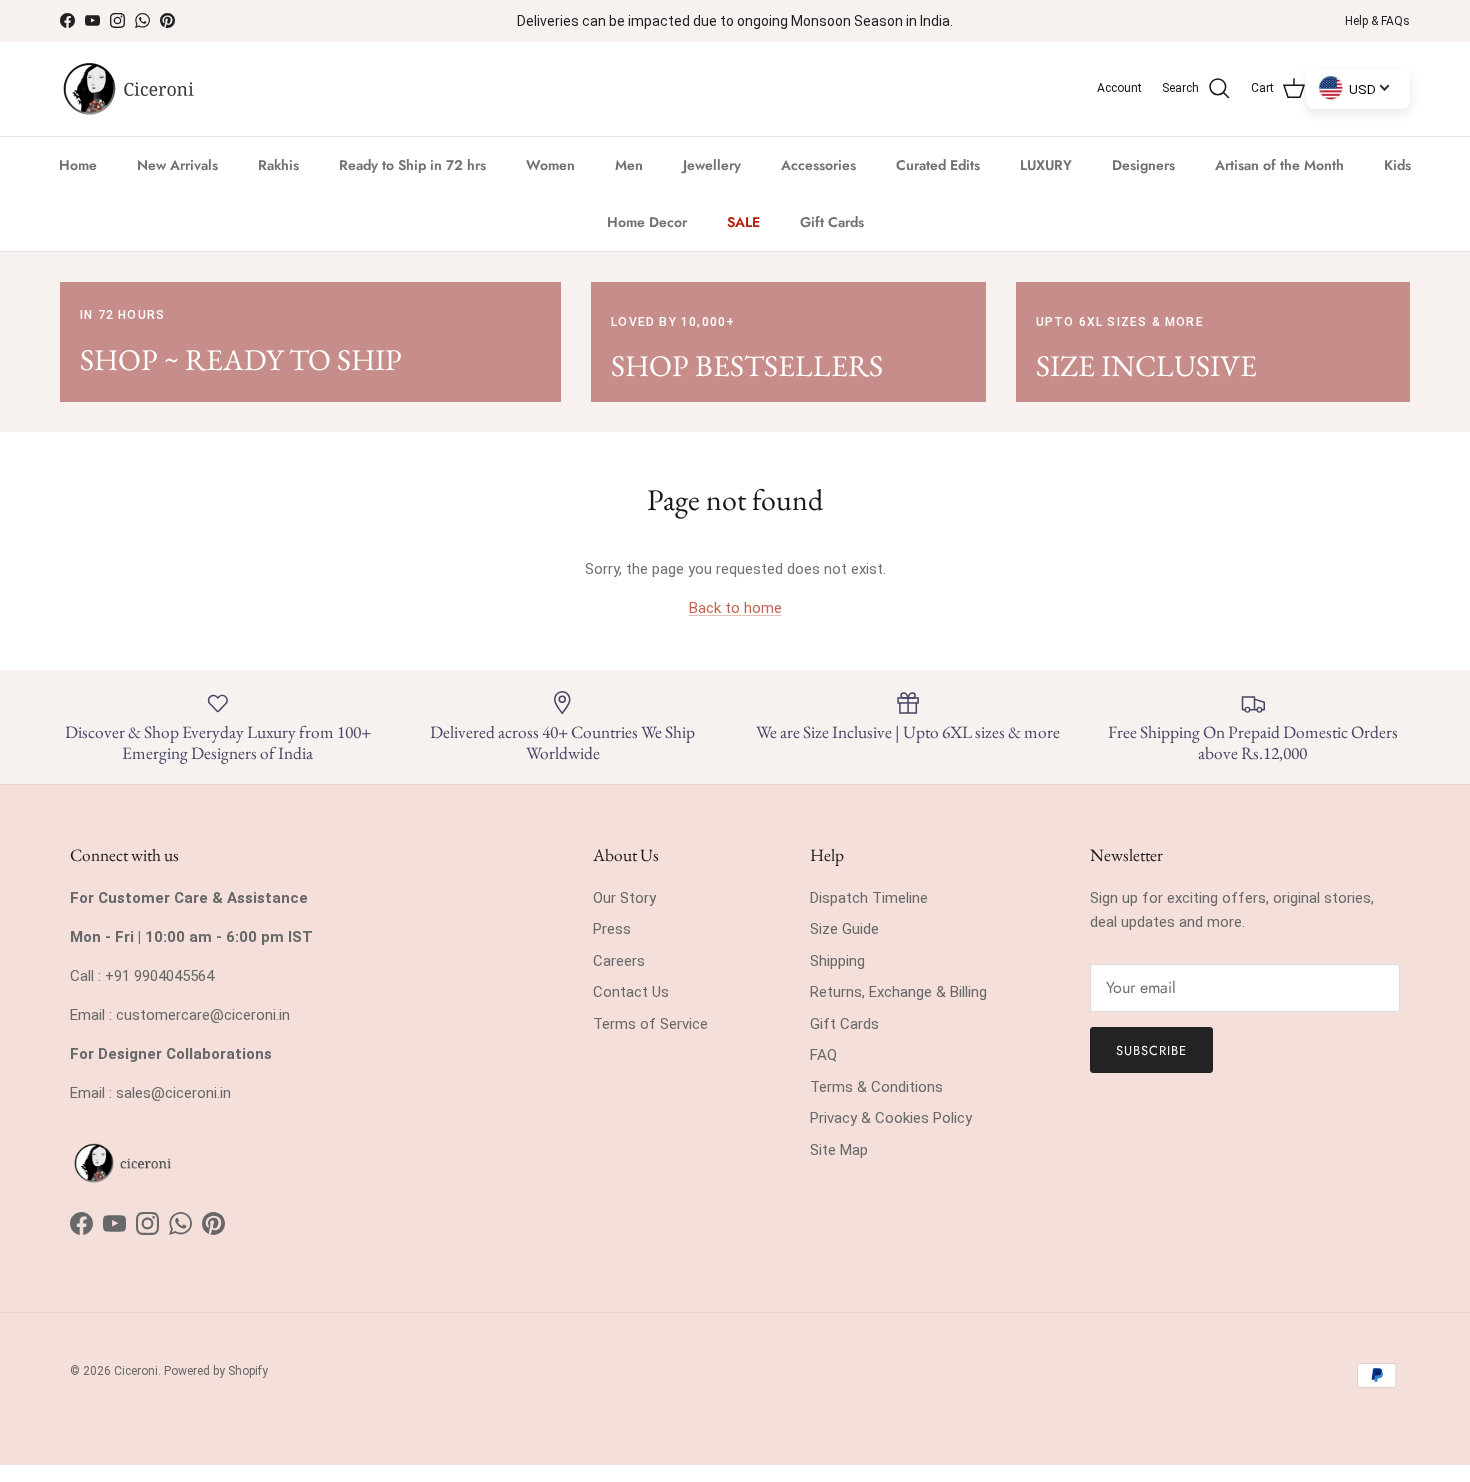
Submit (926, 843)
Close (926, 922)
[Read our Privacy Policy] (1074, 1027)
